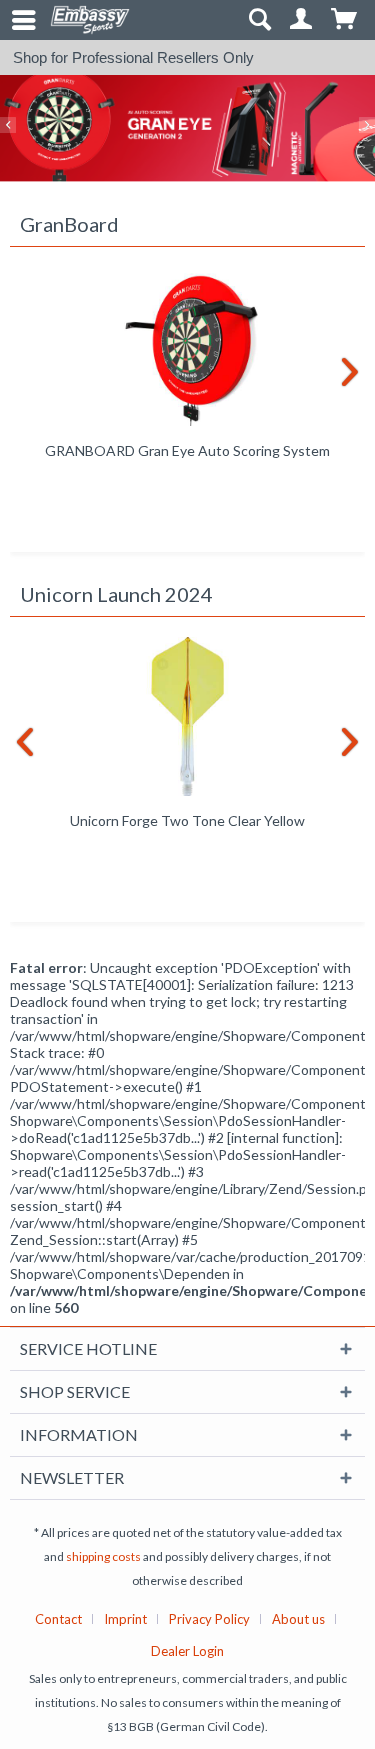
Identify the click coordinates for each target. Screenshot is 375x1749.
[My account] (302, 20)
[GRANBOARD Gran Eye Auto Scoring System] (187, 346)
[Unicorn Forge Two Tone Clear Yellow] (187, 716)
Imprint (125, 1619)
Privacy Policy (209, 1619)
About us (298, 1619)
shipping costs (103, 1556)
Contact (58, 1619)
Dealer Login (187, 1651)
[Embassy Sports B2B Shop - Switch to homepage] (90, 20)
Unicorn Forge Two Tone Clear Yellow (187, 820)
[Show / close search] (259, 20)
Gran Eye (187, 128)
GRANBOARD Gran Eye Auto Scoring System (187, 450)
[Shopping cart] (345, 20)
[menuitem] (15, 20)
